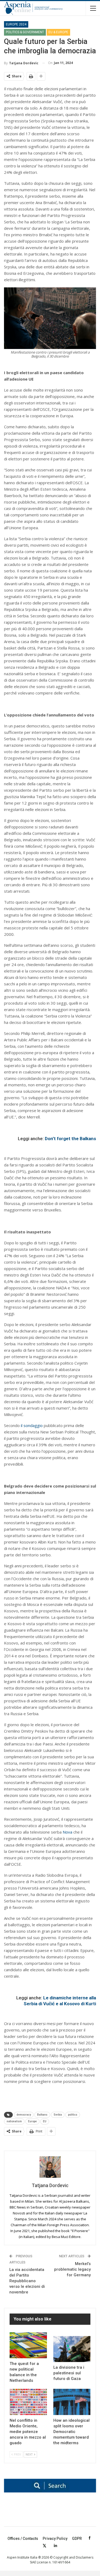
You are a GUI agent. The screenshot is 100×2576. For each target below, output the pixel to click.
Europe (32, 2121)
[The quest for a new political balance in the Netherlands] (28, 2345)
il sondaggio (32, 1425)
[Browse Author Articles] (50, 2167)
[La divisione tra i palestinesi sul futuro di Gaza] (72, 2349)
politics (73, 2115)
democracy (24, 2115)
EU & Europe (58, 32)
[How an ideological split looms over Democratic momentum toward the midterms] (72, 2402)
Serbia (58, 2115)
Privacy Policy (55, 2539)
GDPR (77, 2539)
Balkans (42, 2115)
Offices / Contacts (23, 2539)
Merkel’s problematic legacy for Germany (72, 2269)
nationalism (14, 2121)
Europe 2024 (16, 24)
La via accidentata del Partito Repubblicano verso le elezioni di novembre (27, 2281)
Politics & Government (25, 32)
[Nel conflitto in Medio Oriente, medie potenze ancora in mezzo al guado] (28, 2402)
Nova (67, 1832)
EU (45, 2121)
